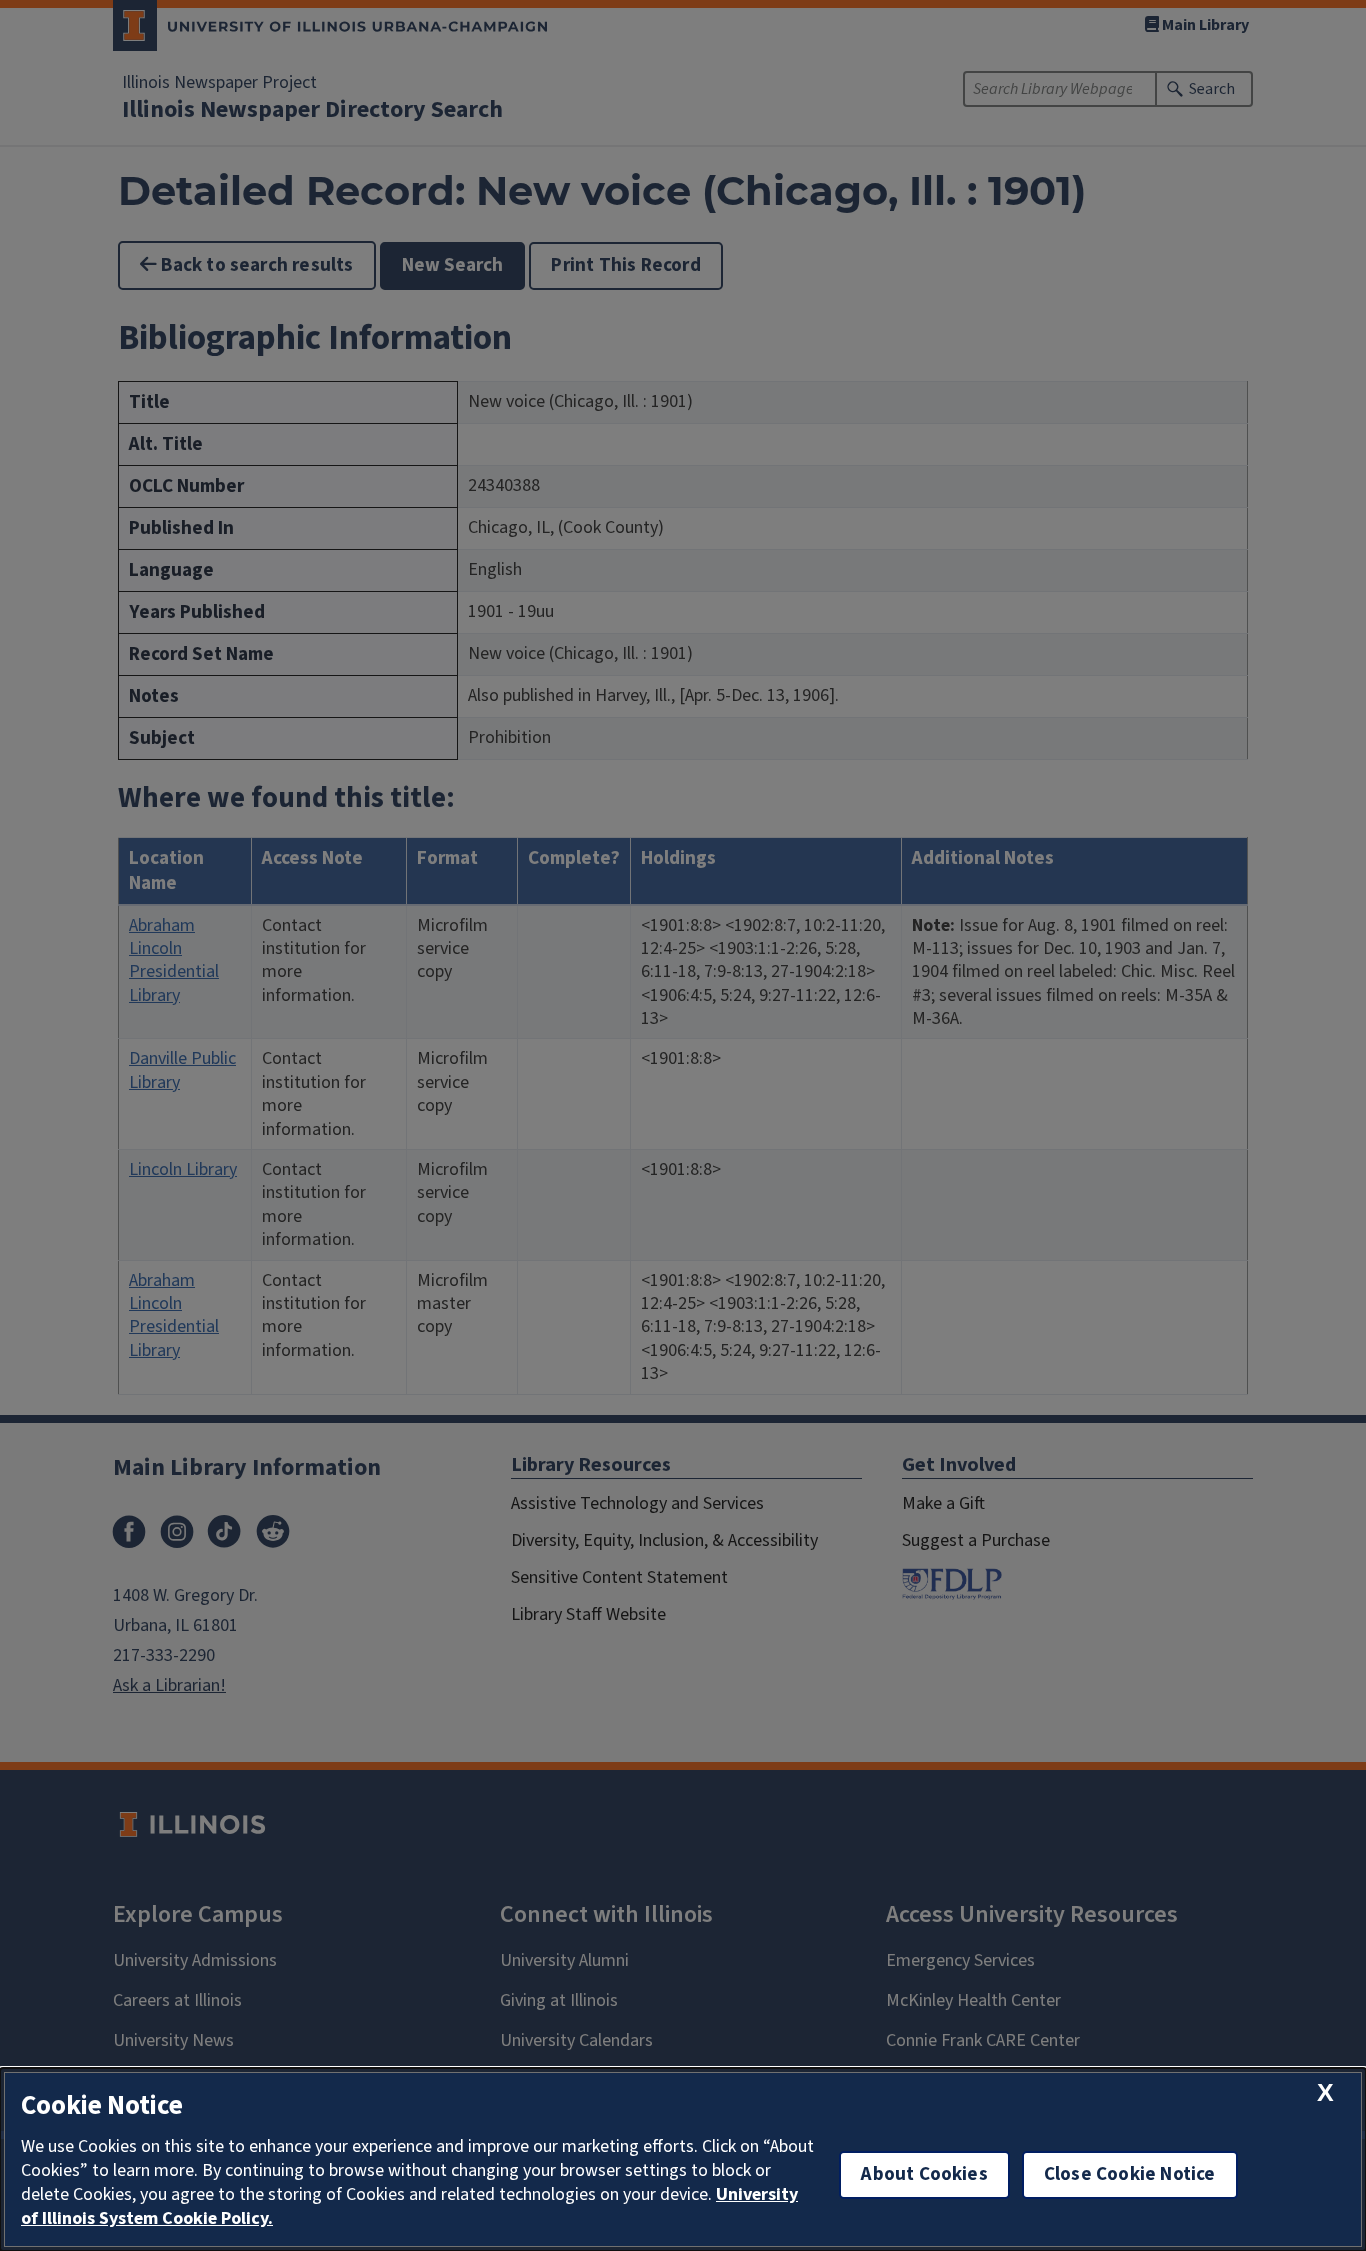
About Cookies (924, 2174)
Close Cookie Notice (1130, 2174)
